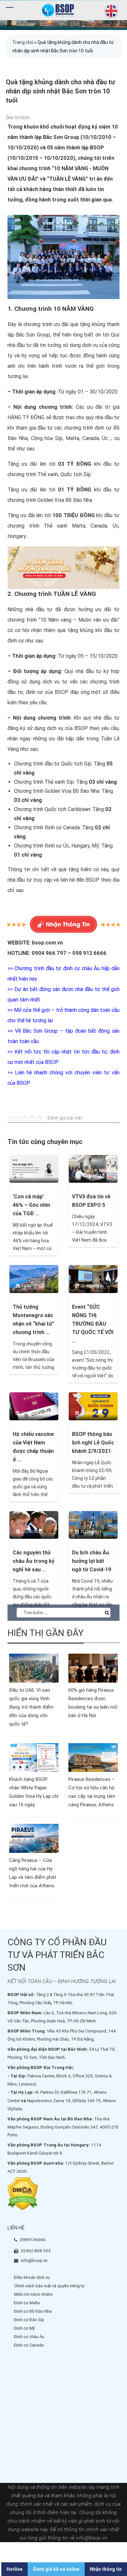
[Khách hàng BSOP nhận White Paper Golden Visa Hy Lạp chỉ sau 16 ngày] (34, 1757)
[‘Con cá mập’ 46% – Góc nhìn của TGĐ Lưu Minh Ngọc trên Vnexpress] (34, 1168)
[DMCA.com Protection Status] (23, 2193)
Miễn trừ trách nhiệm (33, 2294)
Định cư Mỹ (24, 2328)
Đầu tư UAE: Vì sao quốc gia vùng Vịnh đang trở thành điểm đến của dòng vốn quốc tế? (31, 1707)
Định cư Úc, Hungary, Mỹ (72, 846)
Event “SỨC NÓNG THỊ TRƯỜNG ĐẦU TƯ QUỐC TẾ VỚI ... (93, 1324)
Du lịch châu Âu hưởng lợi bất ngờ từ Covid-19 (92, 1561)
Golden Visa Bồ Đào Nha (72, 791)
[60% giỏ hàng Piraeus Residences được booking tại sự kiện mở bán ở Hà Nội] (93, 1668)
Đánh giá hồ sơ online (56, 2569)
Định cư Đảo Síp (29, 2320)
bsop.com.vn (47, 943)
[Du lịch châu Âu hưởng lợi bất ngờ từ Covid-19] (93, 1524)
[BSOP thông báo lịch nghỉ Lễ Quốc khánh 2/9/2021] (93, 1406)
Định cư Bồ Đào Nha (33, 2311)
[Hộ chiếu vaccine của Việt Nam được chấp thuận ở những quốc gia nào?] (34, 1406)
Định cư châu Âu (29, 2337)
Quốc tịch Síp (76, 764)
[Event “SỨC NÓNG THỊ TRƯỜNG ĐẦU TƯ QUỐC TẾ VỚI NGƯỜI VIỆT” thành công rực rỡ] (93, 1279)
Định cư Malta (27, 2303)
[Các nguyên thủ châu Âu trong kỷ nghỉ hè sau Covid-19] (34, 1524)
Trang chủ (23, 42)
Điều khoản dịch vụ (32, 2277)
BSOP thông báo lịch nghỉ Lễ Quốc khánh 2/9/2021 (93, 1443)
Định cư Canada (62, 827)
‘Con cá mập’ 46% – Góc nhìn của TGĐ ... (31, 1205)
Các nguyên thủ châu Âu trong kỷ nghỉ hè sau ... (34, 1561)
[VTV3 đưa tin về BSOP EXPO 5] (93, 1168)
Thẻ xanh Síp (59, 782)
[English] (110, 11)
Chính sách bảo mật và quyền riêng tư (49, 2286)
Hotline (14, 2569)
